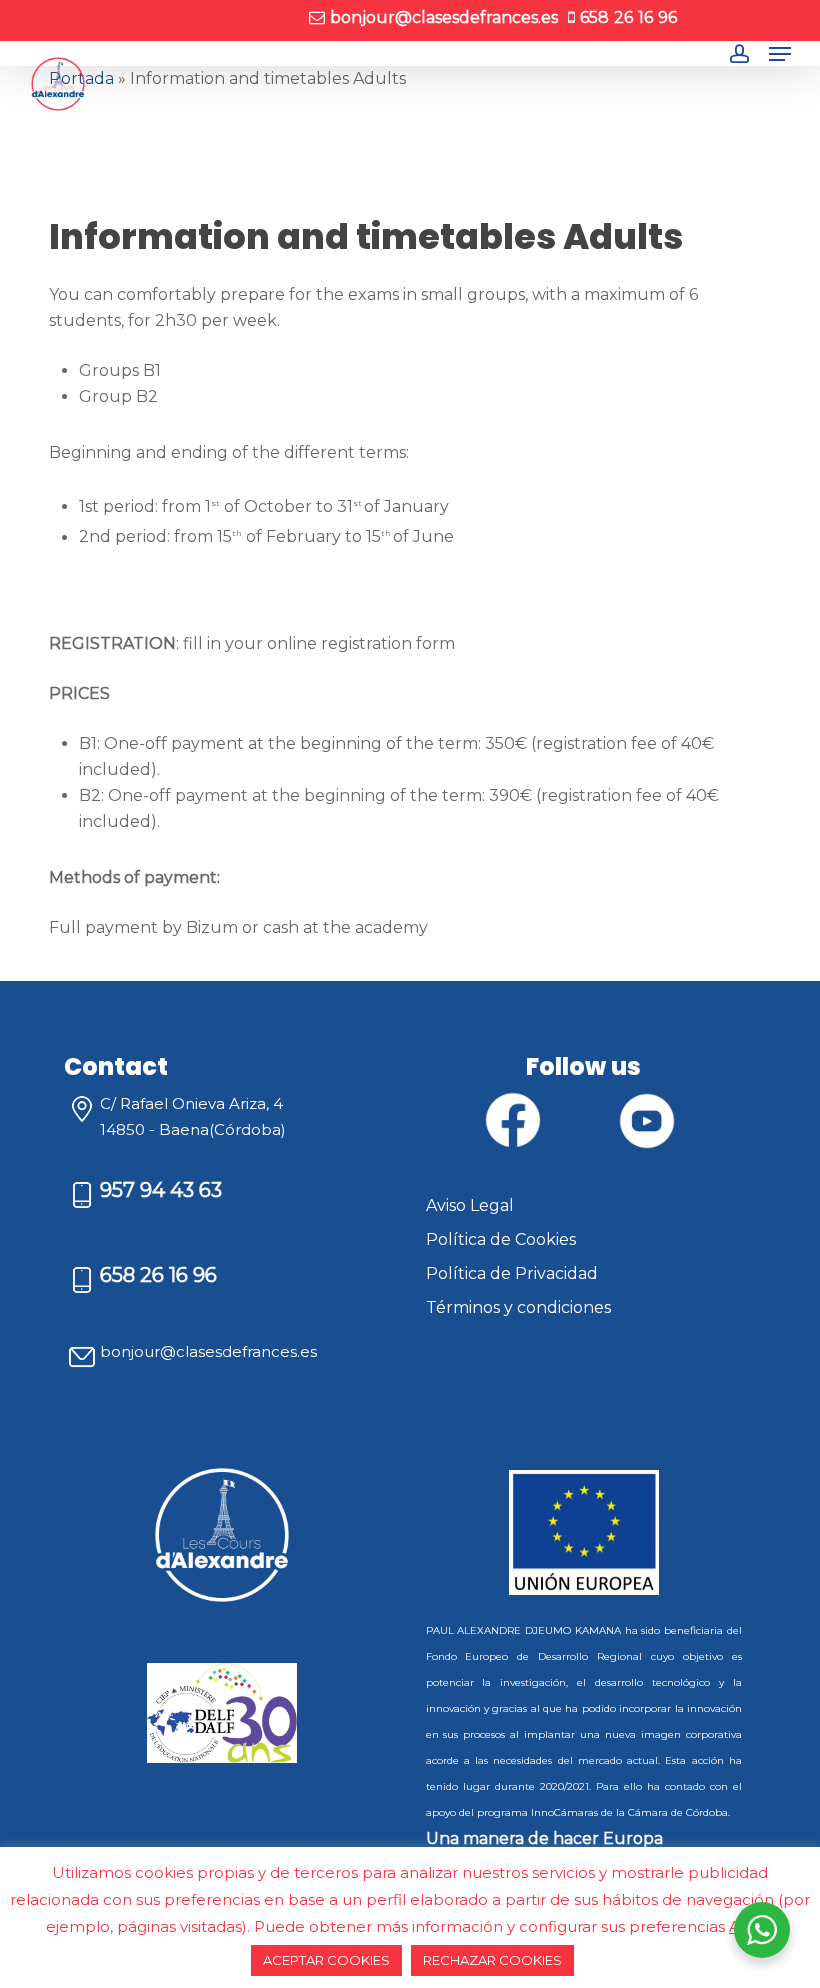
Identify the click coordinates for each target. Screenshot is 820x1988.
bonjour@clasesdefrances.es (208, 1351)
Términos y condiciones (518, 1307)
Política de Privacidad (512, 1273)
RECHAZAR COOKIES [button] (492, 1960)
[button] (780, 54)
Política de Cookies (501, 1239)
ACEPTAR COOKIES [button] (326, 1960)
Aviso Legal (470, 1205)
